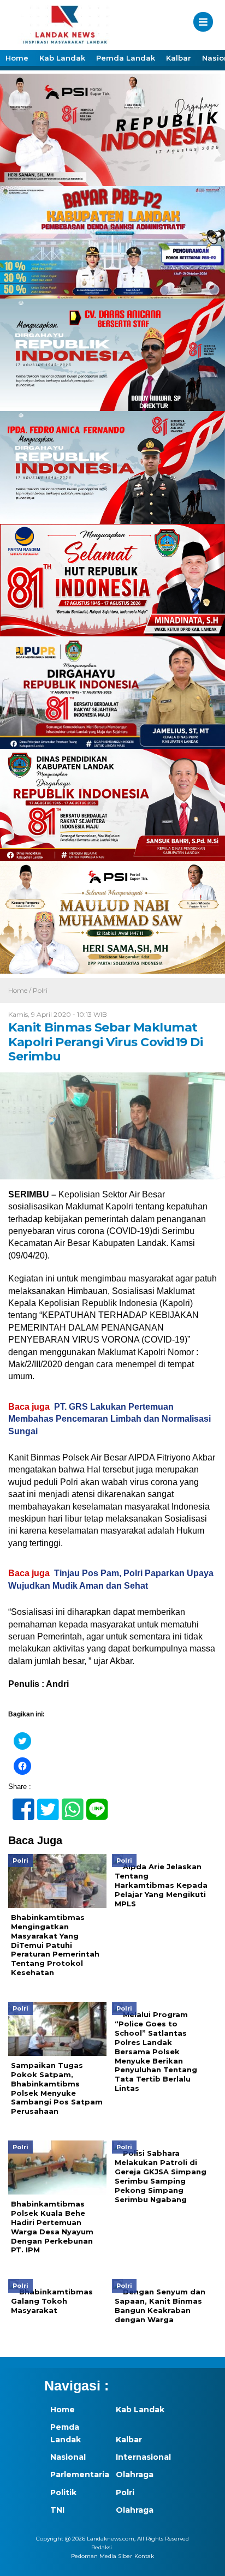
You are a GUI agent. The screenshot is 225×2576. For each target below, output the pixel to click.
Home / (20, 990)
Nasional (68, 2457)
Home (17, 58)
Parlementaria (77, 2474)
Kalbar (179, 58)
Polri (40, 990)
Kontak (144, 2556)
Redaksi (102, 2547)
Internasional (143, 2457)
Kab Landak (62, 58)
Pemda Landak (126, 58)
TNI (57, 2510)
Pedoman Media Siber (102, 2556)
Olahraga (135, 2474)
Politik (63, 2492)
